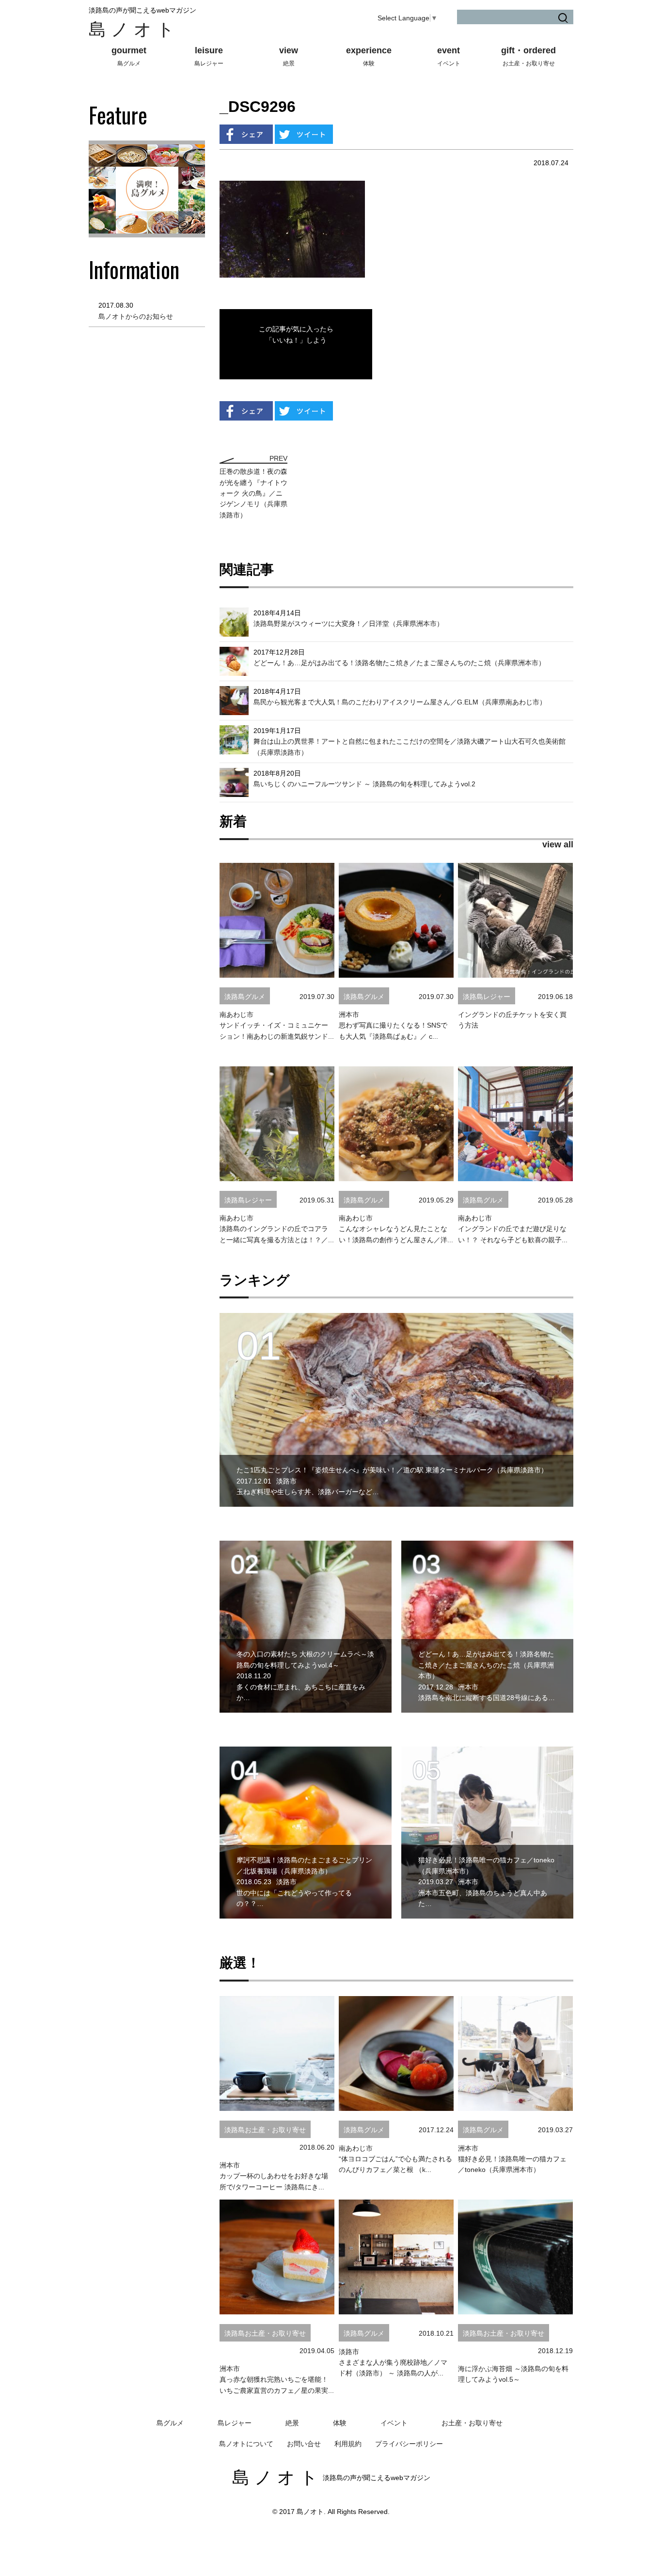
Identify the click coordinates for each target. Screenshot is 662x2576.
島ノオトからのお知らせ (136, 316)
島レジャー (235, 2423)
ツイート (304, 134)
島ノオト (134, 29)
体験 (340, 2423)
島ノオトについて (246, 2444)
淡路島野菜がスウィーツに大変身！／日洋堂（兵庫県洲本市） (348, 624)
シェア (246, 134)
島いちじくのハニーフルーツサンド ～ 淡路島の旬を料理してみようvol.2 (364, 784)
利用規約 (348, 2444)
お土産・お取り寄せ (472, 2423)
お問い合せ (304, 2444)
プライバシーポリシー (409, 2444)
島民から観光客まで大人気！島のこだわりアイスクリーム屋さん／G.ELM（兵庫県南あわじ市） (400, 702)
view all (558, 844)
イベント (394, 2423)
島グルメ (170, 2423)
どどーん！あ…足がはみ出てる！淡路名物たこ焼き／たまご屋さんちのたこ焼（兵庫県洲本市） (399, 663)
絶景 (292, 2423)
